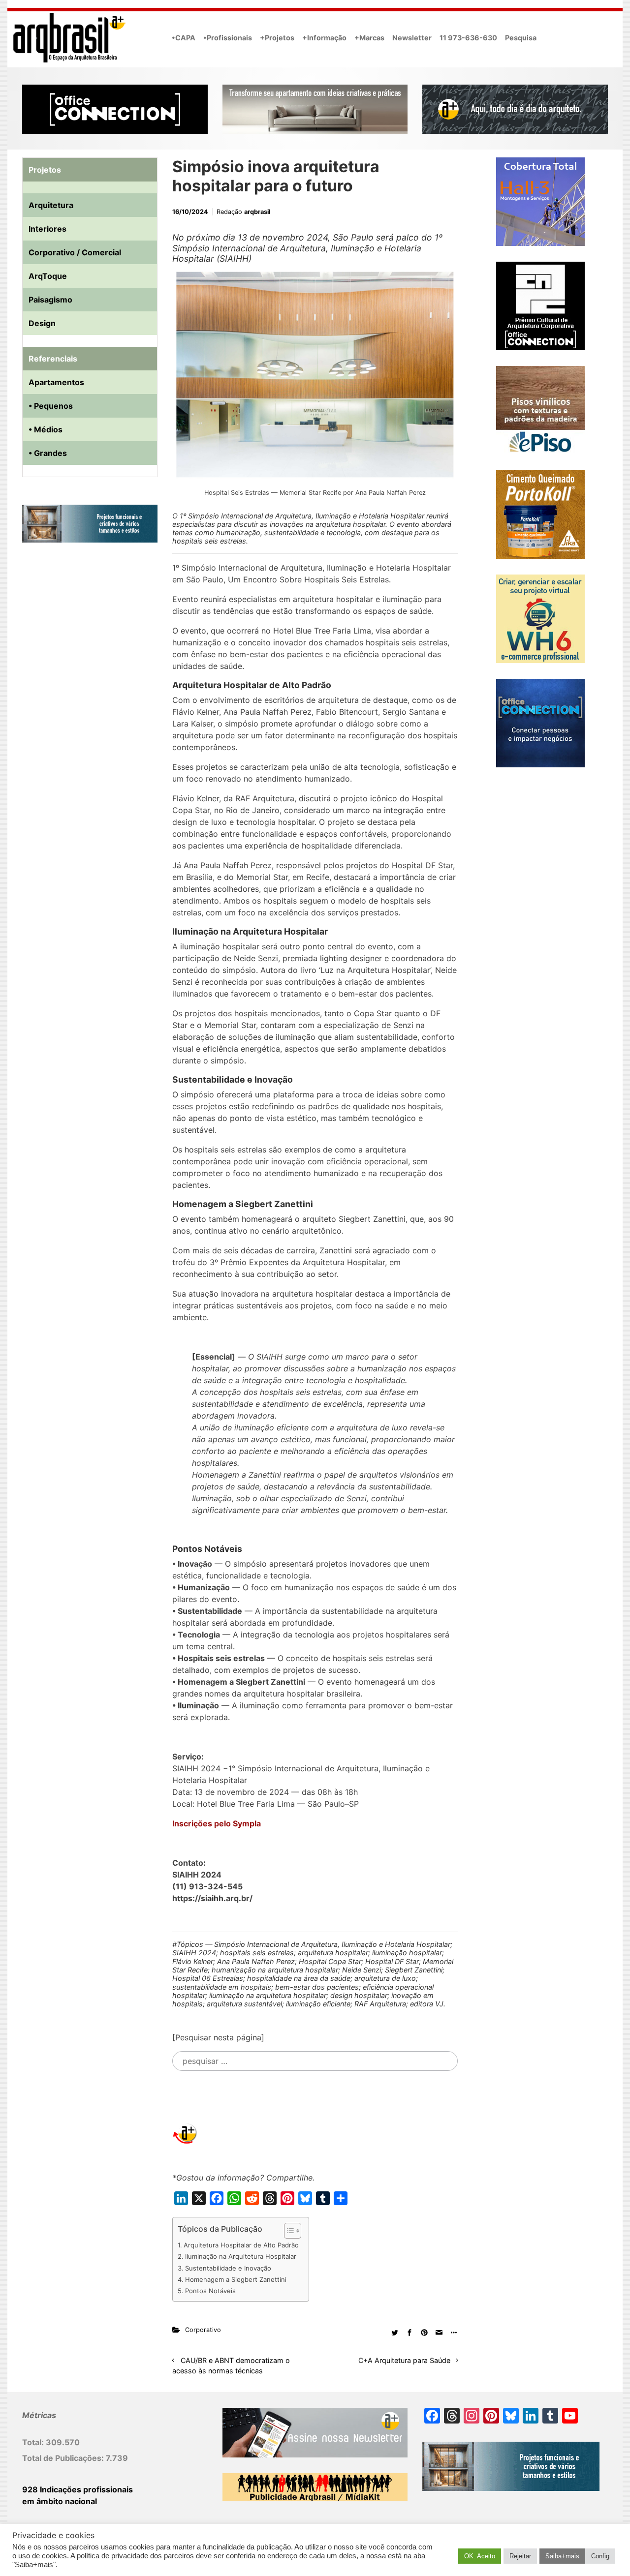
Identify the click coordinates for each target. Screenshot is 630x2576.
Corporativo (203, 2330)
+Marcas (369, 38)
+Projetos (277, 38)
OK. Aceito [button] (480, 2556)
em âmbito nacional (60, 2501)
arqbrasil (257, 212)
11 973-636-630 (468, 38)
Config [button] (600, 2556)
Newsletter (412, 38)
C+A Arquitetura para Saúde (404, 2360)
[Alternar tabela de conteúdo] (288, 2231)
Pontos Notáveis (210, 2291)
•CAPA (184, 38)
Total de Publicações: (64, 2458)
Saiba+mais (562, 2556)
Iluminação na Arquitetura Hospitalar (241, 2256)
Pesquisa (521, 38)
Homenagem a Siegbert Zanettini (236, 2279)
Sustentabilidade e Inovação (228, 2268)
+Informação (324, 38)
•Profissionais (228, 38)
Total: (34, 2442)
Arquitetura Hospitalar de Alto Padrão (241, 2245)
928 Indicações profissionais (78, 2489)
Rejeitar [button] (520, 2556)
